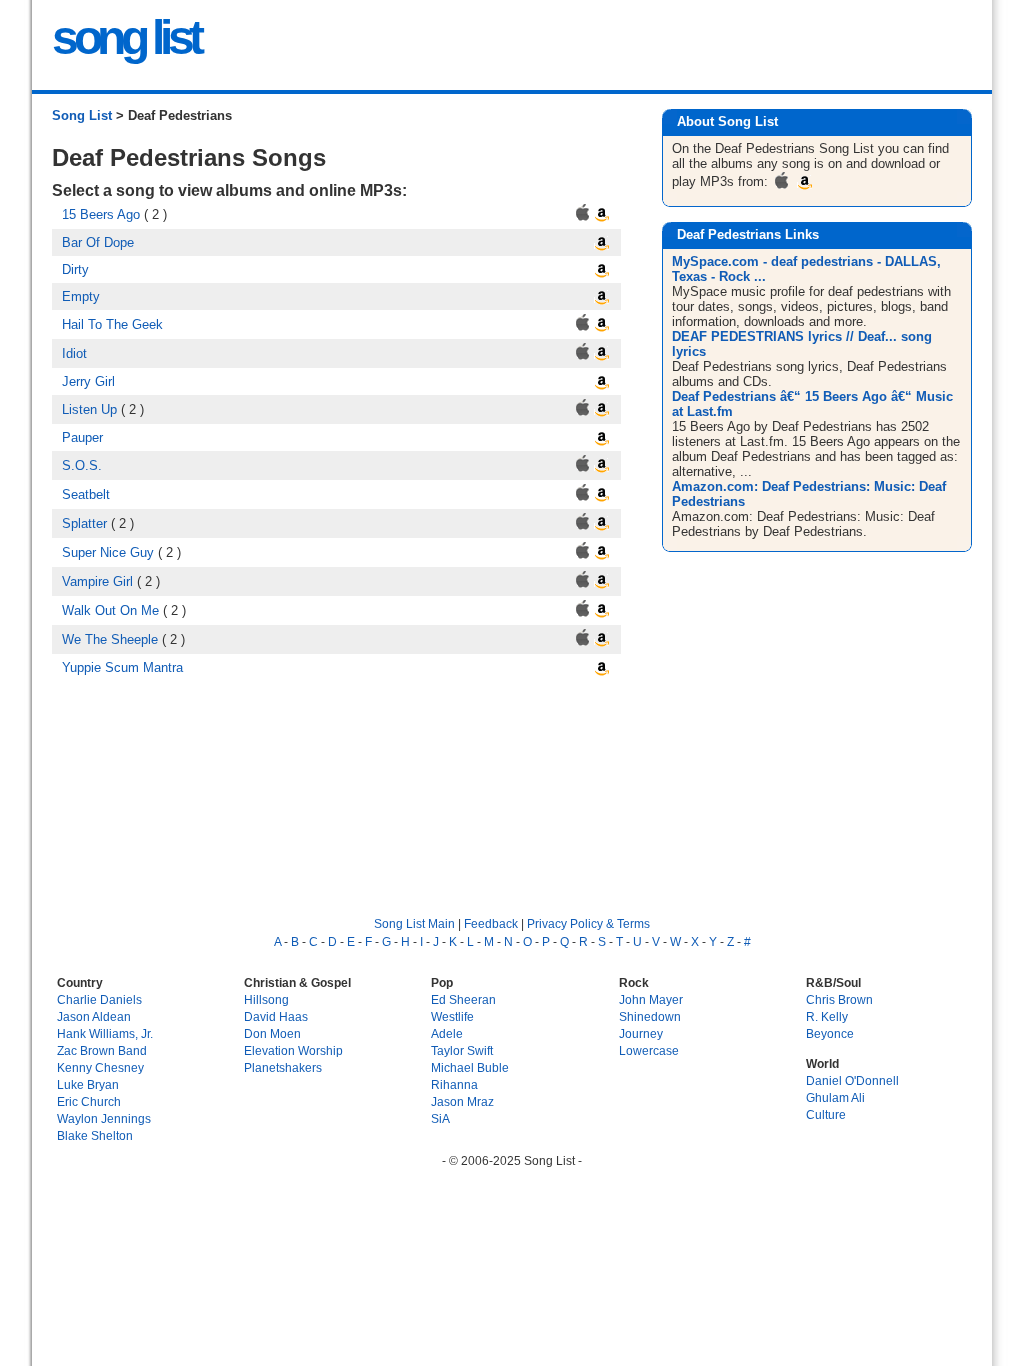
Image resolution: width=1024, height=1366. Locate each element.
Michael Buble (470, 1067)
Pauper (82, 437)
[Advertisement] (819, 717)
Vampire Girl (97, 581)
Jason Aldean (94, 1016)
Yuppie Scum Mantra (122, 667)
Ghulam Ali (835, 1097)
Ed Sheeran (463, 999)
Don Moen (272, 1033)
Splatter (84, 523)
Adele (447, 1033)
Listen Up (89, 409)
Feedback (491, 923)
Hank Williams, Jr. (105, 1033)
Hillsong (266, 999)
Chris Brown (839, 999)
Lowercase (649, 1050)
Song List (82, 115)
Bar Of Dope (98, 242)
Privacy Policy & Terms (588, 923)
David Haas (276, 1016)
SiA (440, 1118)
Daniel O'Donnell (852, 1080)
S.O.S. (82, 465)
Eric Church (89, 1101)
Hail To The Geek (112, 324)
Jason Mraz (462, 1101)
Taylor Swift (462, 1050)
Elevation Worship (293, 1050)
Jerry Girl (88, 381)
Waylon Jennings (104, 1118)
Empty (81, 296)
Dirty (75, 269)
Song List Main (414, 923)
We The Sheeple (110, 639)
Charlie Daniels (99, 999)
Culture (826, 1114)
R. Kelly (827, 1016)
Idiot (74, 353)
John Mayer (651, 999)
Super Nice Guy (108, 552)
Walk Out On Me (110, 610)
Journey (641, 1033)
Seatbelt (86, 494)
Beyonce (830, 1033)
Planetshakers (283, 1067)
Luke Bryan (88, 1084)
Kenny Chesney (100, 1067)
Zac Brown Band (102, 1050)
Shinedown (650, 1016)
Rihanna (454, 1084)
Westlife (452, 1016)
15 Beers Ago (101, 214)
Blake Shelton (95, 1135)
